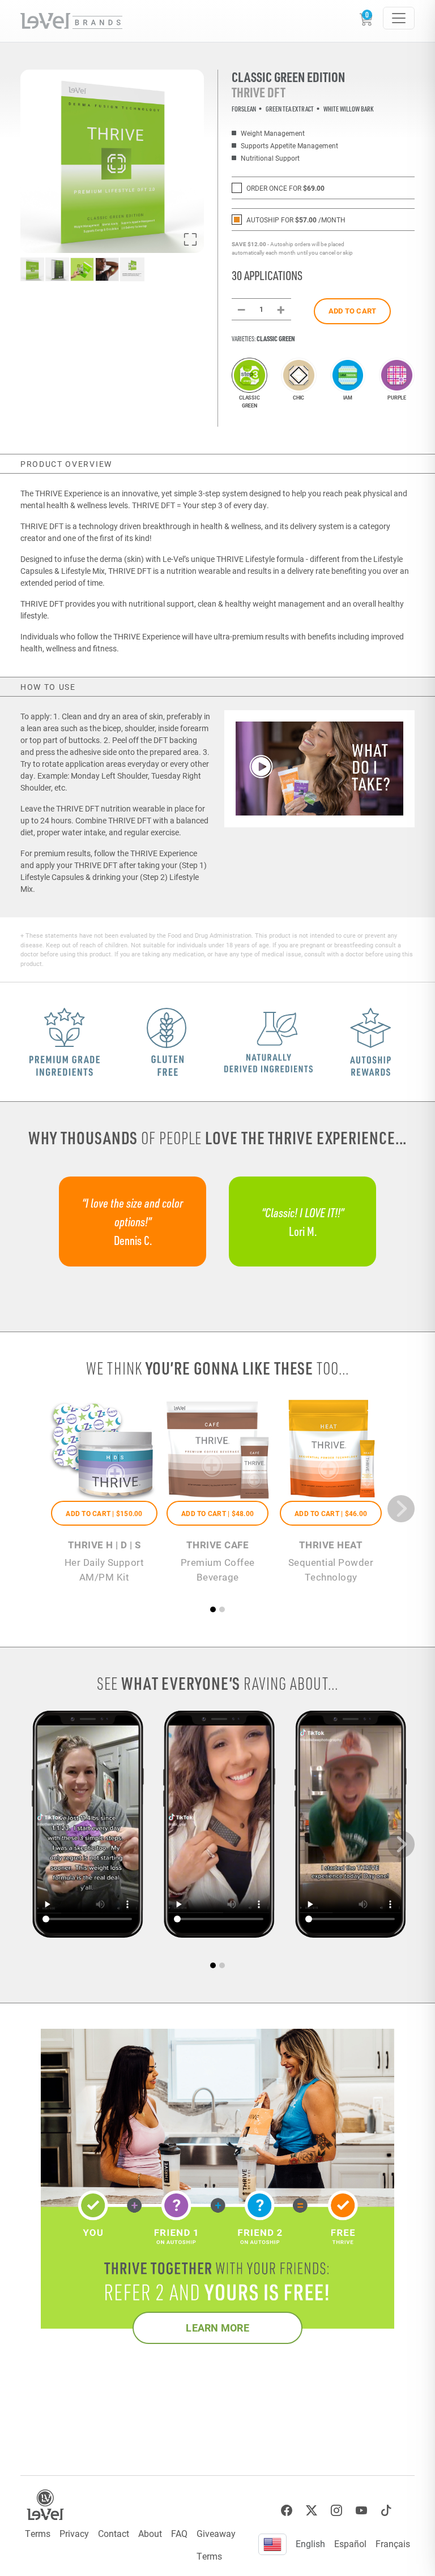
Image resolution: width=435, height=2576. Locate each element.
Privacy (74, 2533)
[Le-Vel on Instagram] (336, 2511)
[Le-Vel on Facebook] (287, 2511)
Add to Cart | (104, 1513)
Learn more (217, 2328)
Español (350, 2543)
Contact (114, 2533)
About (150, 2533)
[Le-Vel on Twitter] (312, 2511)
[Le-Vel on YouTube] (361, 2511)
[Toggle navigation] (399, 18)
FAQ (179, 2533)
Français (393, 2543)
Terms (38, 2533)
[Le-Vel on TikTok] (386, 2511)
